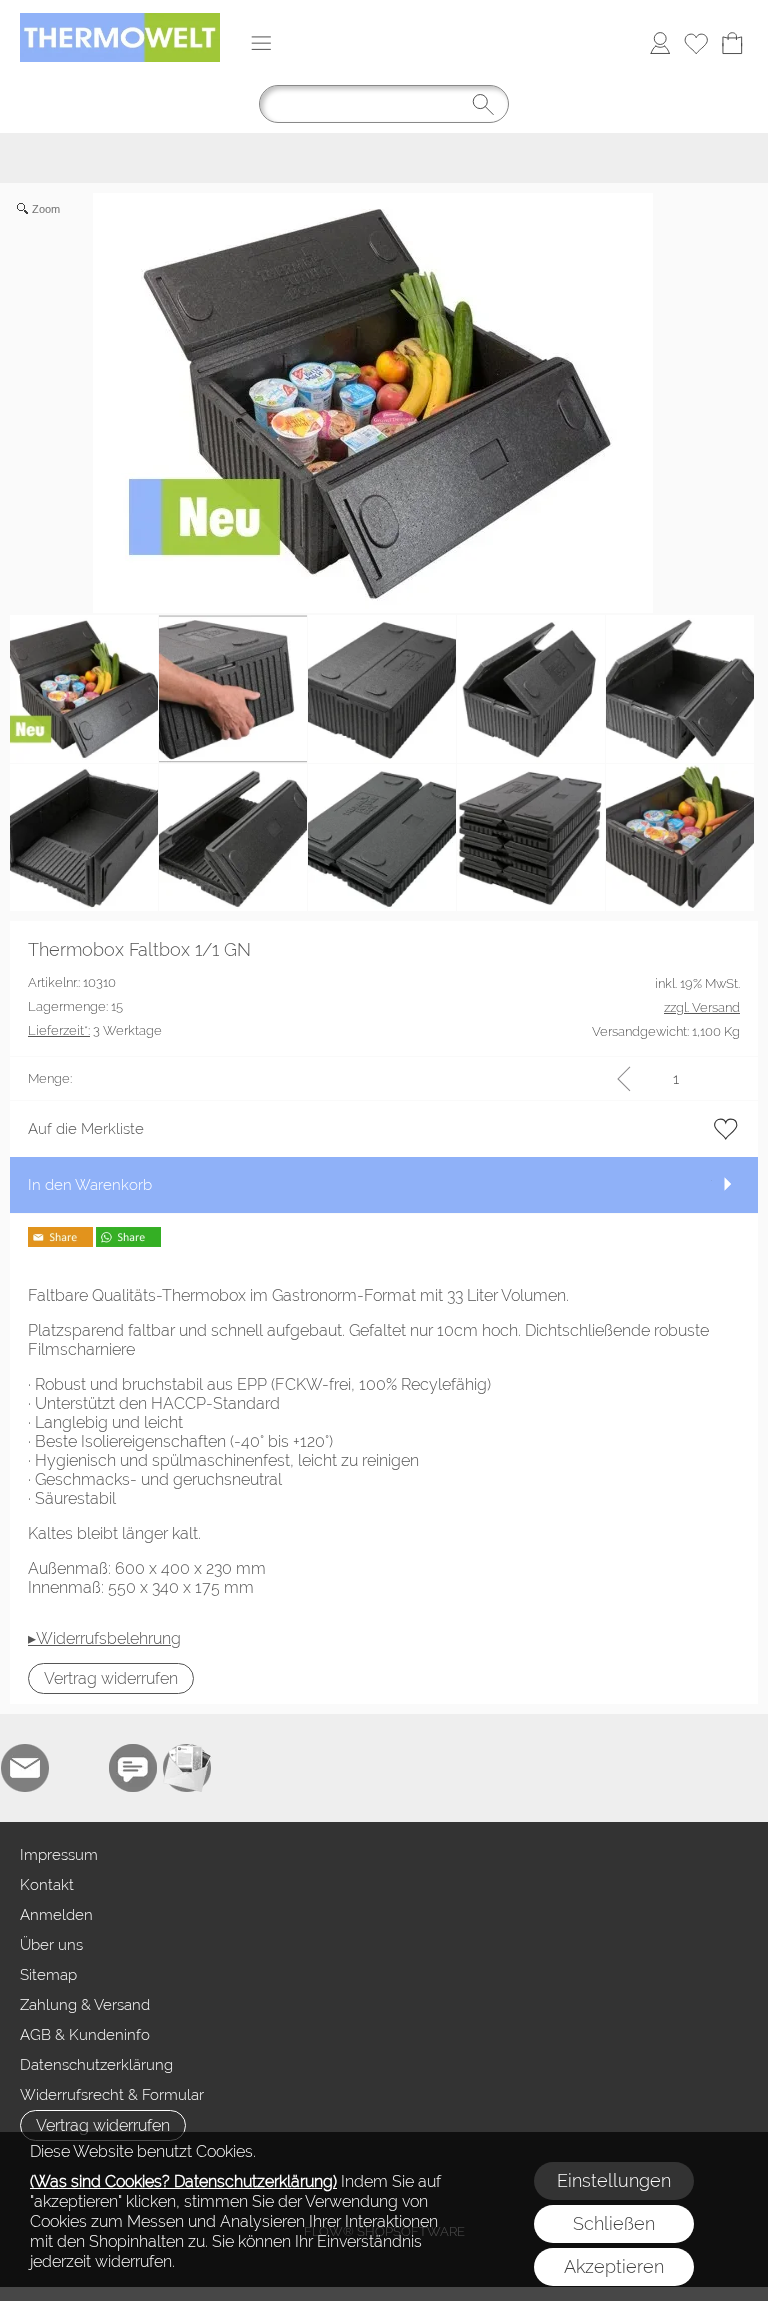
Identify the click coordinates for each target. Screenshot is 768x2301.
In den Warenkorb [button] (90, 1185)
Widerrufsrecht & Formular (112, 2095)
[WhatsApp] (79, 1768)
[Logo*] (120, 21)
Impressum (59, 1855)
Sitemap (48, 1975)
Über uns (51, 1945)
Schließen (614, 2223)
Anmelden (56, 1915)
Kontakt (47, 1885)
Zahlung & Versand (85, 2005)
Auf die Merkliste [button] (86, 1129)
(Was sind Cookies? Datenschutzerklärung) (183, 2181)
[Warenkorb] (732, 43)
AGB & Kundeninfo (85, 2035)
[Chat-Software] (133, 1768)
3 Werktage (95, 1030)
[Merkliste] (696, 43)
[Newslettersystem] (187, 1768)
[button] (261, 43)
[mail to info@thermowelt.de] (25, 1768)
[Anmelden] (660, 43)
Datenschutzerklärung (96, 2065)
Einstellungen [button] (614, 2180)
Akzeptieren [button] (614, 2266)
